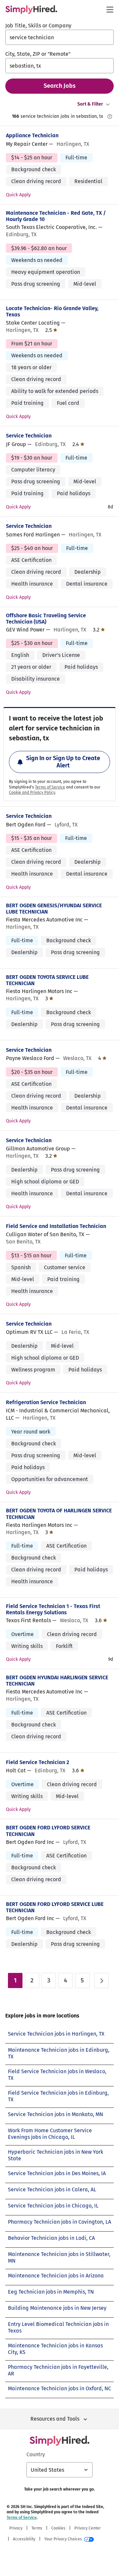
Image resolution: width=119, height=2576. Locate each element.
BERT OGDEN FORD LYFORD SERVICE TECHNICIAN (48, 1831)
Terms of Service (50, 787)
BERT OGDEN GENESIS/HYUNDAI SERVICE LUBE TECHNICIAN (54, 909)
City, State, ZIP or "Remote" (38, 54)
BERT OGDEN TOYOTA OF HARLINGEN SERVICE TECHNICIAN (59, 1514)
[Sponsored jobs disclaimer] (110, 116)
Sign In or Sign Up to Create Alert (63, 762)
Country (36, 2454)
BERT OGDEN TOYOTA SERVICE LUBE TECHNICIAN (47, 980)
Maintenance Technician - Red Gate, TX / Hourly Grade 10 (56, 216)
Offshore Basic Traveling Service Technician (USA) (46, 619)
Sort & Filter (90, 104)
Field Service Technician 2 (38, 1762)
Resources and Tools (55, 2419)
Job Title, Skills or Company (38, 26)
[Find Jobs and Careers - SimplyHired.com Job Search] (31, 10)
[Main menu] (110, 10)
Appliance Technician (32, 135)
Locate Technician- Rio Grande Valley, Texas (52, 311)
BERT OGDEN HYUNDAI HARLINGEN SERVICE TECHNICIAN (57, 1681)
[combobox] (59, 37)
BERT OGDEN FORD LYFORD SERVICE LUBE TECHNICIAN (55, 1907)
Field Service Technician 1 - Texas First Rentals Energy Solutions (53, 1609)
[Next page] (101, 1980)
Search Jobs (60, 86)
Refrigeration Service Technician (46, 1402)
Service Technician (29, 436)
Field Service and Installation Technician (56, 1226)
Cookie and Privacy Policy (32, 792)
